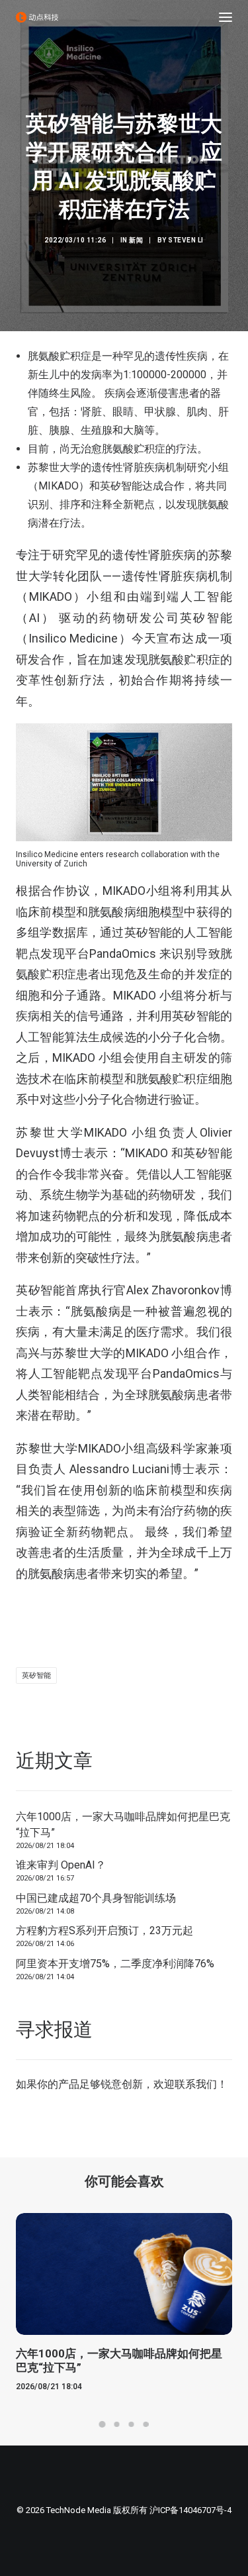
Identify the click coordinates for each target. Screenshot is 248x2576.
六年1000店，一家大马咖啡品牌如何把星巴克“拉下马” (123, 1825)
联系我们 (196, 2084)
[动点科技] (37, 17)
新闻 (136, 240)
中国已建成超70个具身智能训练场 (96, 1898)
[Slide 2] (117, 2424)
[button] (226, 17)
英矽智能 (36, 1675)
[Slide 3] (132, 2424)
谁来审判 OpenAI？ (61, 1865)
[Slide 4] (146, 2424)
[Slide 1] (103, 2424)
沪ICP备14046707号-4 (190, 2510)
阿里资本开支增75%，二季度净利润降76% (115, 1964)
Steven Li (186, 240)
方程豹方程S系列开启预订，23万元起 (104, 1931)
